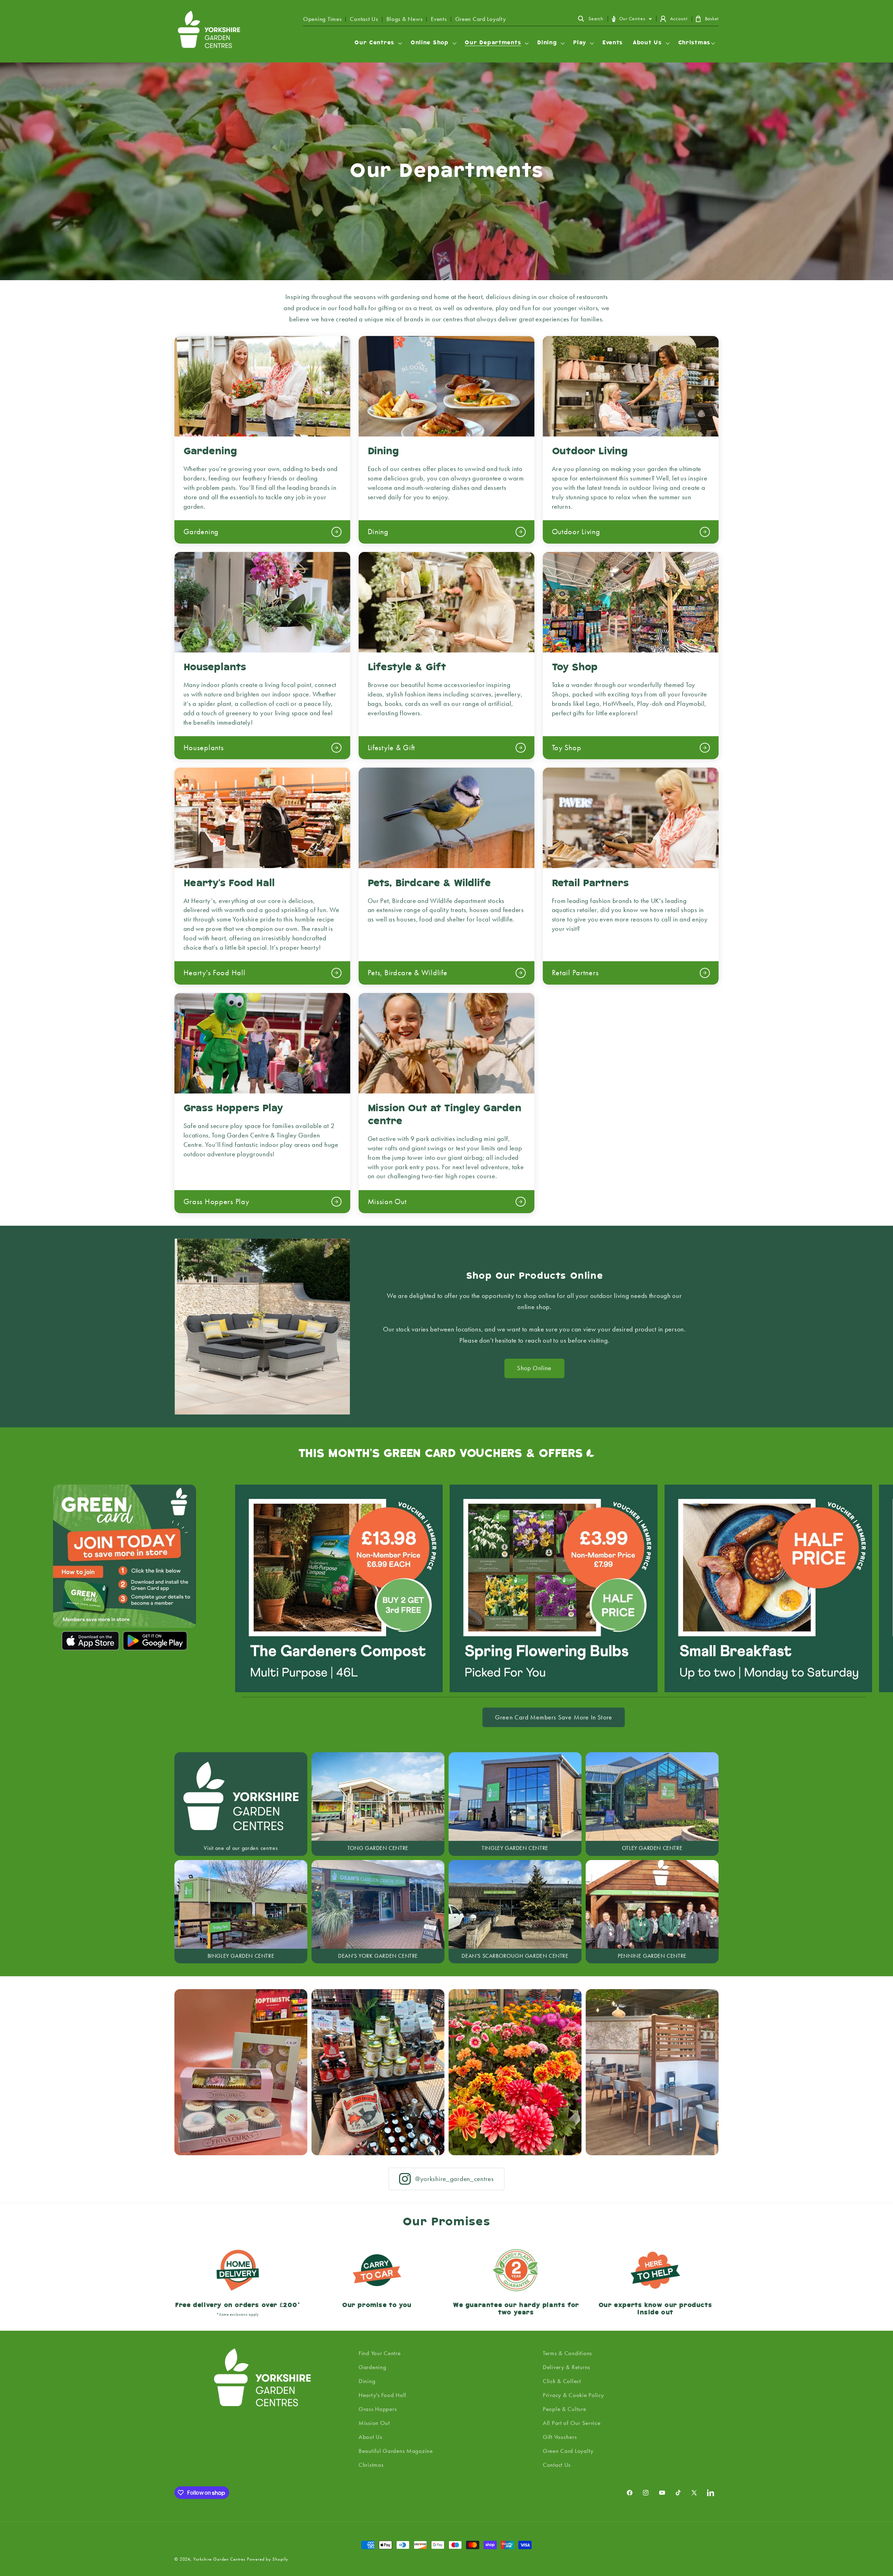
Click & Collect (562, 2381)
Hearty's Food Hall (382, 2395)
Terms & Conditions (567, 2353)
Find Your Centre (380, 2353)
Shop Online (534, 1368)
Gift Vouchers (560, 2437)
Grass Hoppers (378, 2409)
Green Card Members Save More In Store (554, 1717)
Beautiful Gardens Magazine (396, 2451)
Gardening (372, 2367)
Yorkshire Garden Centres (219, 2559)
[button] (591, 19)
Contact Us (364, 19)
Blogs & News (405, 19)
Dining (367, 2381)
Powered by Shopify (268, 2559)
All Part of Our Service (572, 2423)
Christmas (371, 2465)
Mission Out (374, 2423)
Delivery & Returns (566, 2367)
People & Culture (565, 2409)
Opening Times (322, 19)
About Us (370, 2437)
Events (439, 19)
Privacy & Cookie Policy (573, 2395)
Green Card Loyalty (481, 19)
